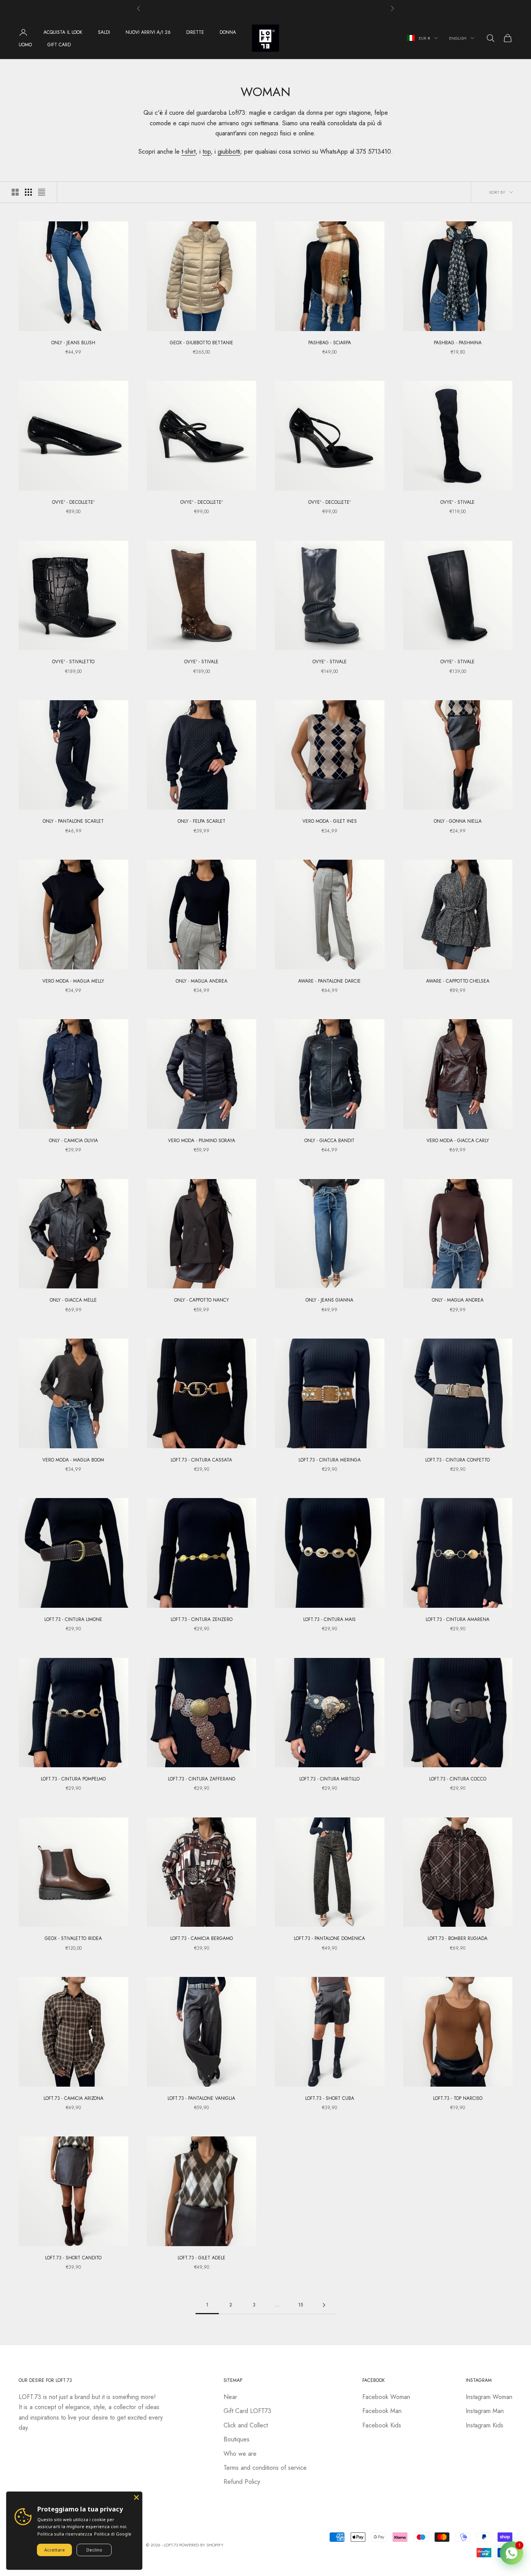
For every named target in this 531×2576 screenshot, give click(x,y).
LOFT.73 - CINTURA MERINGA (330, 1460)
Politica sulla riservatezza (65, 2534)
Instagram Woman (489, 2397)
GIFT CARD (59, 45)
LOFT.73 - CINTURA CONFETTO (458, 1460)
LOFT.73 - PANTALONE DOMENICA (329, 1938)
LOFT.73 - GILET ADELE (202, 2258)
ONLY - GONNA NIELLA (458, 821)
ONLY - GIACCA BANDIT (329, 1141)
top (207, 152)
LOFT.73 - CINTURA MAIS (329, 1619)
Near (230, 2397)
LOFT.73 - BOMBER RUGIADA (458, 1938)
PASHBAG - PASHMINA (458, 343)
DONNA (228, 32)
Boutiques (237, 2439)
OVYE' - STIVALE (458, 502)
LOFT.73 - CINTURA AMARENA (458, 1619)
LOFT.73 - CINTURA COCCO (458, 1779)
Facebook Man (382, 2411)
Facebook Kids (382, 2425)
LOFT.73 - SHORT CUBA (330, 2098)
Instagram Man (485, 2411)
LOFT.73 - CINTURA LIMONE (73, 1619)
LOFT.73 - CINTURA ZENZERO (202, 1619)
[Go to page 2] (324, 2305)
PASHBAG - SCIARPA (330, 343)
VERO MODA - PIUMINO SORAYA (202, 1141)
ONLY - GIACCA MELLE (73, 1300)
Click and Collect (246, 2425)
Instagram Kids (485, 2425)
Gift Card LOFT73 (247, 2411)
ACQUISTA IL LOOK (63, 32)
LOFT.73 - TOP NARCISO (458, 2098)
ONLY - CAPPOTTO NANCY (202, 1300)
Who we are (240, 2454)
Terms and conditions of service (265, 2468)
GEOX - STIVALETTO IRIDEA (73, 1938)
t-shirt (189, 152)
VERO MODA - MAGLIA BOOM (73, 1460)
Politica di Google (113, 2534)
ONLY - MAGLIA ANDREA (202, 981)
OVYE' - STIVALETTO (73, 662)
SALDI (104, 32)
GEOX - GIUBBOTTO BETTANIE (202, 343)
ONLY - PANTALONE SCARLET (73, 821)
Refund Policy (242, 2482)
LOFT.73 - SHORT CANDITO (73, 2258)
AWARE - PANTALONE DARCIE (329, 981)
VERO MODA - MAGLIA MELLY (73, 981)
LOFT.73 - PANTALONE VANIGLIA (201, 2098)
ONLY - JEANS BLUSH (73, 343)
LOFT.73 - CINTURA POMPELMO (73, 1779)
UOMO (25, 45)
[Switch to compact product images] (42, 192)
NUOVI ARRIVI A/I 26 (148, 32)
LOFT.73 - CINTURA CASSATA (201, 1460)
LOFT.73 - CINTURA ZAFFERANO (202, 1779)
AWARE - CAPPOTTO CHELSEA (458, 981)
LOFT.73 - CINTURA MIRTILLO (329, 1779)
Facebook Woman (386, 2397)
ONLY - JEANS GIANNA (329, 1300)
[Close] (136, 2497)
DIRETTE (195, 32)
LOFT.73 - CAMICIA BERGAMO (202, 1938)
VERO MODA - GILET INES (330, 821)
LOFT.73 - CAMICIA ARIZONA (73, 2098)
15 (300, 2305)
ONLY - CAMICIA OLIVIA (73, 1141)
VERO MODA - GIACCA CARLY (458, 1141)
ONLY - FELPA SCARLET (202, 821)
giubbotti (229, 152)
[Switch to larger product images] (15, 192)
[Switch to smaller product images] (28, 192)
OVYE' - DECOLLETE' (73, 502)
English (458, 38)
